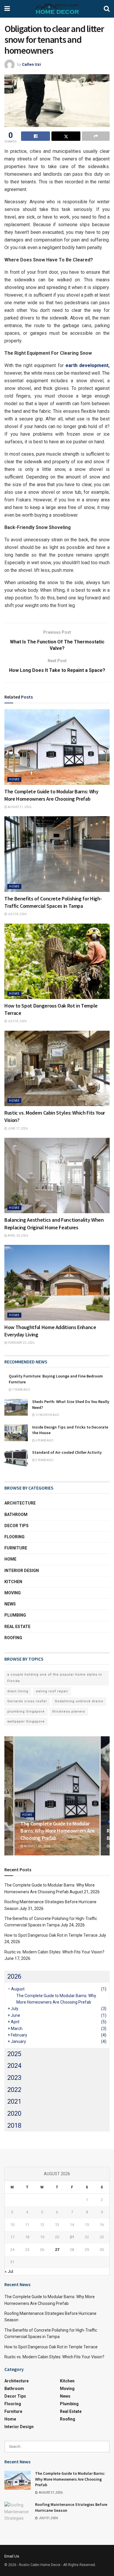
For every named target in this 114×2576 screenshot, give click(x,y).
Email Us (12, 2556)
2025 (14, 2054)
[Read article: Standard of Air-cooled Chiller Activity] (16, 1458)
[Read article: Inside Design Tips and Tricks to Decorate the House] (16, 1433)
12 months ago (47, 1415)
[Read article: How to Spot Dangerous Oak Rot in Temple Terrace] (57, 961)
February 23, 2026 (21, 1343)
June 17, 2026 (17, 1129)
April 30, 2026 (18, 1236)
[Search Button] (107, 9)
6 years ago (44, 1440)
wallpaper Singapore (26, 1721)
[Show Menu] (7, 9)
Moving (13, 1593)
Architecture (20, 1503)
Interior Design (22, 1571)
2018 (14, 2125)
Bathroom (16, 1515)
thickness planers (69, 1712)
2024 (14, 2066)
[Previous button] (9, 1796)
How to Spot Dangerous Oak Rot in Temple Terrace (51, 1935)
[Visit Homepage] (57, 9)
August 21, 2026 (19, 807)
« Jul (9, 2271)
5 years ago (44, 1460)
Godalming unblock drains (79, 1701)
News (10, 1604)
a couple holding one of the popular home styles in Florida (55, 1678)
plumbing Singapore (26, 1712)
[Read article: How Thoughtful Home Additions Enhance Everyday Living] (57, 1283)
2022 (14, 2090)
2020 (14, 2113)
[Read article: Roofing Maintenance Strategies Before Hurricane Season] (18, 2511)
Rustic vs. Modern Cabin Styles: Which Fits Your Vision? (54, 1952)
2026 (14, 1976)
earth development (87, 365)
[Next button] (105, 1796)
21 (72, 2237)
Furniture (16, 1548)
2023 (14, 2078)
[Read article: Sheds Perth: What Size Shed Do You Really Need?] (16, 1407)
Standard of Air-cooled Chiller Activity (67, 1452)
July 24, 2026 (17, 914)
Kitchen (13, 1582)
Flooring (14, 1537)
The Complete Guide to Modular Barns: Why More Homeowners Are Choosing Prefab (57, 1831)
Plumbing (15, 1615)
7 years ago (21, 1390)
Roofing (13, 1638)
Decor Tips (17, 1526)
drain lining (18, 1691)
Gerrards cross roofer (27, 1701)
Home (14, 779)
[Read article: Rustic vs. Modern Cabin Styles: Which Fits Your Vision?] (57, 1068)
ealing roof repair (52, 1691)
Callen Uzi (31, 64)
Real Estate (17, 1627)
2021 (14, 2101)
